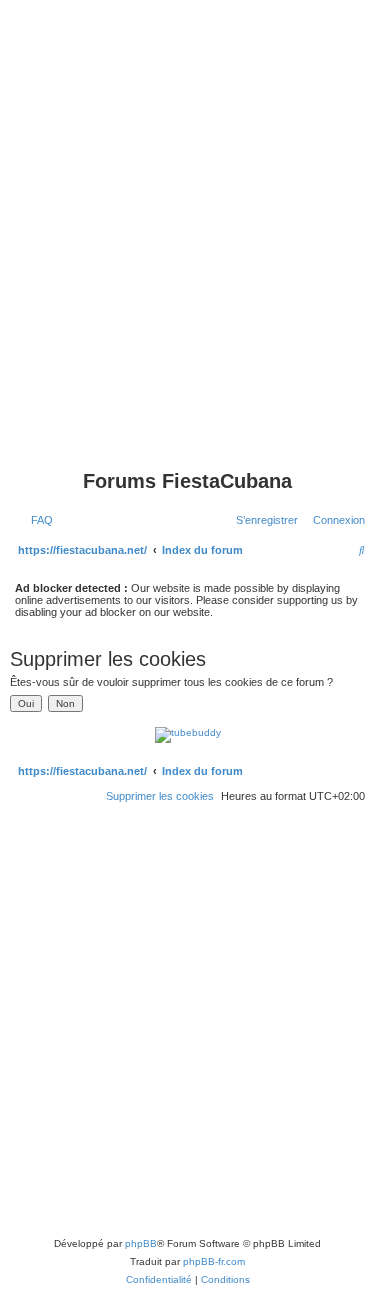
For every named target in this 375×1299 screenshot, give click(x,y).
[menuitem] (38, 520)
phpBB (141, 1243)
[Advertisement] (187, 187)
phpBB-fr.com (214, 1261)
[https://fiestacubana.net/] (187, 427)
